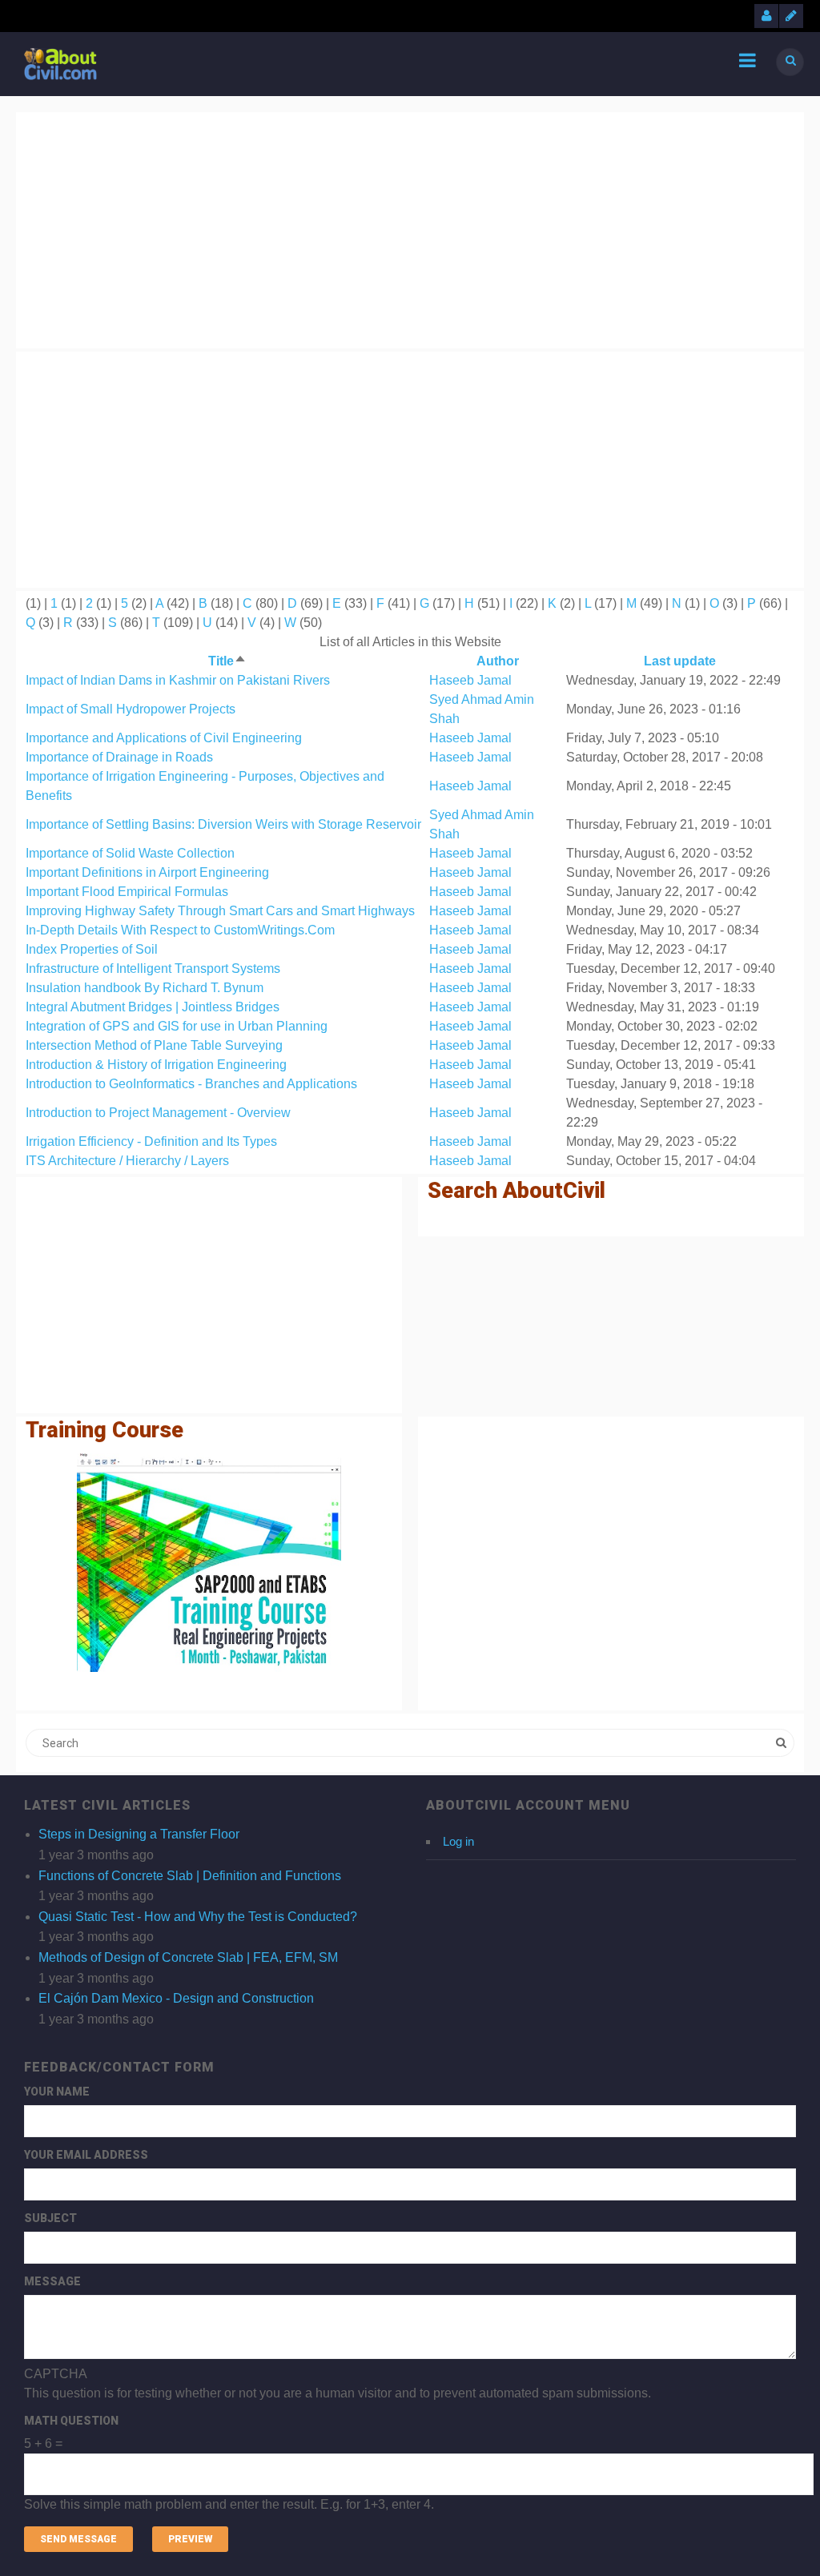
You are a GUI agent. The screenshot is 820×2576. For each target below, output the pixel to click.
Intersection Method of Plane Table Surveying (154, 1045)
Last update (680, 661)
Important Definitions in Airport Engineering (147, 872)
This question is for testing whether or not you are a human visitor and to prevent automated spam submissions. (338, 2439)
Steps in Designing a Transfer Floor (139, 1834)
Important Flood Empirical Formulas (127, 892)
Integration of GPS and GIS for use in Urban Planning (177, 1026)
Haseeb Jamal (470, 680)
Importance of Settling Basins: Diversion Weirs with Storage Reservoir (223, 824)
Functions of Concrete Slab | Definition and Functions (190, 1876)
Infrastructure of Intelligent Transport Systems (153, 969)
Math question (71, 2421)
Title (227, 661)
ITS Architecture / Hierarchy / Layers (127, 1161)
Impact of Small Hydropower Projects (131, 709)
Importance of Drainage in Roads (119, 757)
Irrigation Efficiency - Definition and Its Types (151, 1141)
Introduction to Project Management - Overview (158, 1113)
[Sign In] (766, 16)
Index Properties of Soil (92, 949)
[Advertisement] (410, 227)
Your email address (86, 2155)
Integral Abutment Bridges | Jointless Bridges (153, 1007)
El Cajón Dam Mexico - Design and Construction (176, 1998)
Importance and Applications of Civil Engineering (164, 738)
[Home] (60, 63)
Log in (458, 1841)
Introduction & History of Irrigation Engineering (156, 1065)
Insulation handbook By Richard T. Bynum (145, 988)
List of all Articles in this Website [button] (410, 642)
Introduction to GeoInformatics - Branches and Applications (191, 1084)
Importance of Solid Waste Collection (130, 853)
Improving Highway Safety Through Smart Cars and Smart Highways (220, 911)
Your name (57, 2092)
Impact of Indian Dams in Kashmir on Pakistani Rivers (178, 680)
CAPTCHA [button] (56, 2374)
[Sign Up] (791, 16)
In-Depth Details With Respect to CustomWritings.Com (180, 930)
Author (498, 661)
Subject (50, 2218)
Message (52, 2281)
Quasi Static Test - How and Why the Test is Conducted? (198, 1917)
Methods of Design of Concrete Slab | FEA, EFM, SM (188, 1957)
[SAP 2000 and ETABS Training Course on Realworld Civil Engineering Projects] (209, 1563)
